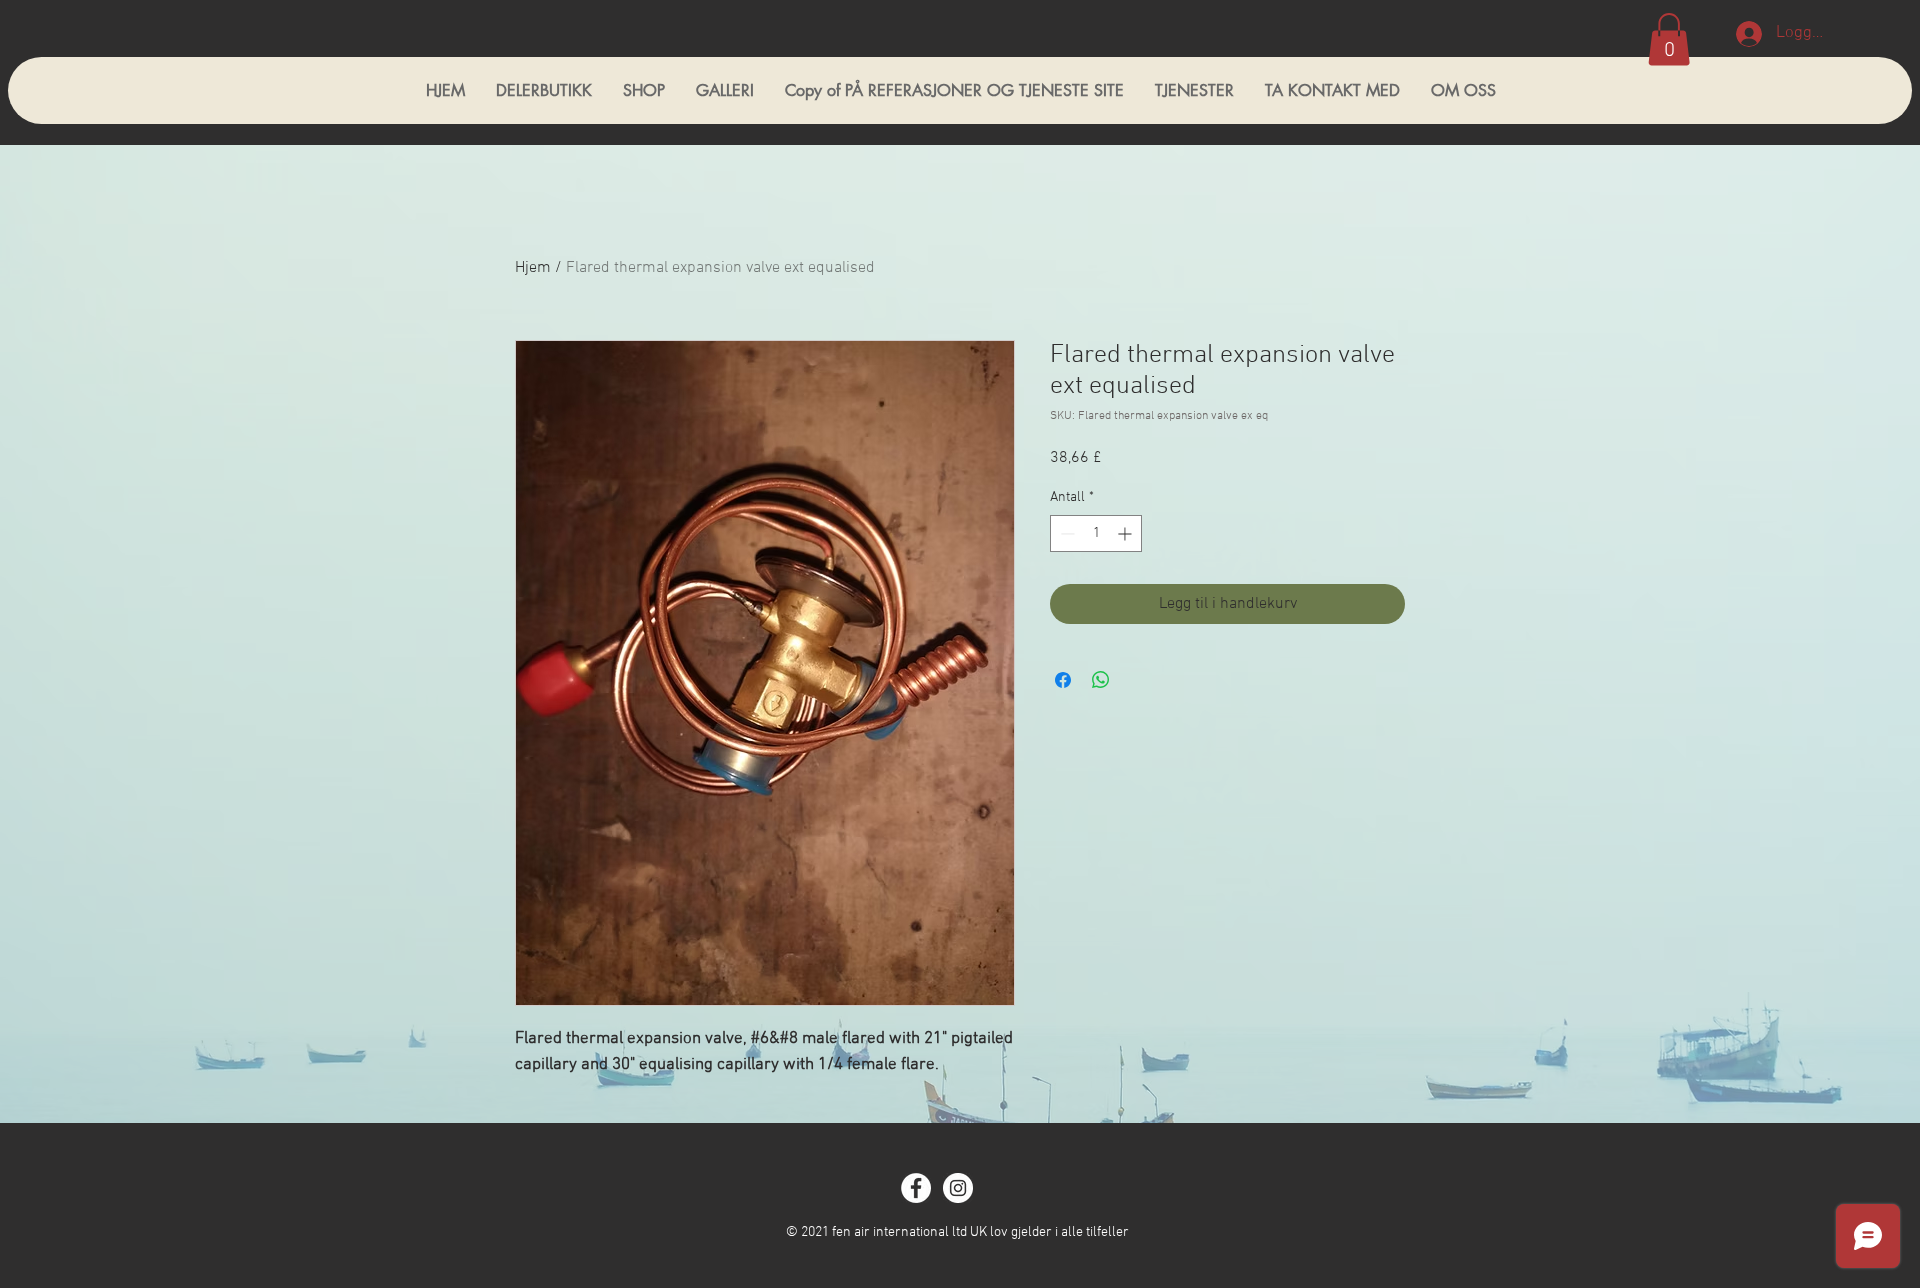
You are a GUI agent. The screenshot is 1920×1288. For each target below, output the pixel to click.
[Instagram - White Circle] (958, 1188)
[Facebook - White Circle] (916, 1188)
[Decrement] (1065, 533)
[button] (1669, 39)
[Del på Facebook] (1063, 680)
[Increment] (1126, 533)
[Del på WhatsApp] (1101, 680)
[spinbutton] (1096, 533)
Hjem (533, 268)
